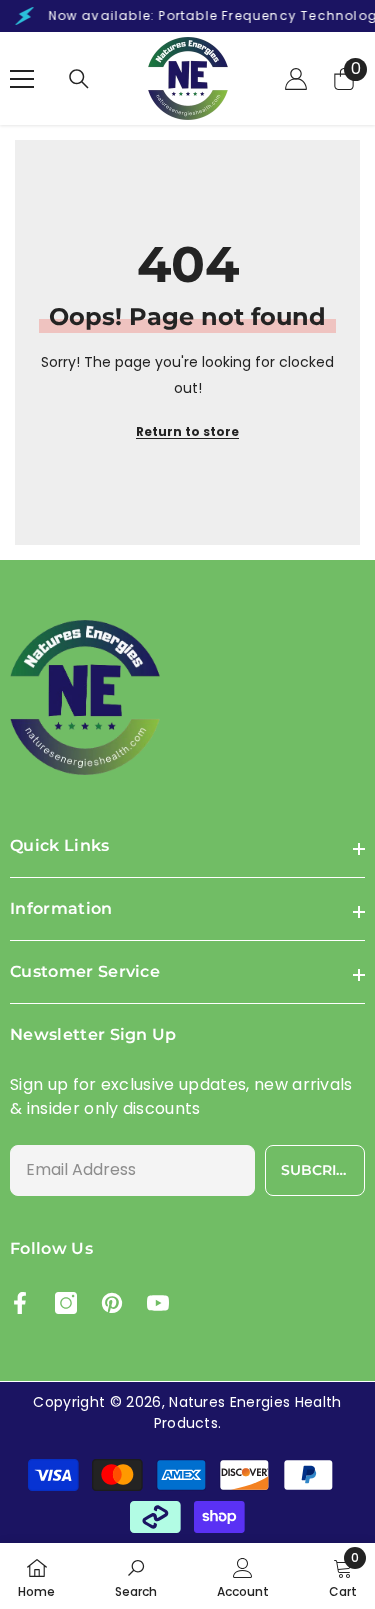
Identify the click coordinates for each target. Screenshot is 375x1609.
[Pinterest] (112, 1303)
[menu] (22, 79)
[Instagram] (66, 1303)
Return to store (187, 431)
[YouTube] (158, 1303)
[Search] (79, 79)
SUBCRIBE (318, 1170)
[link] (136, 1576)
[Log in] (296, 79)
